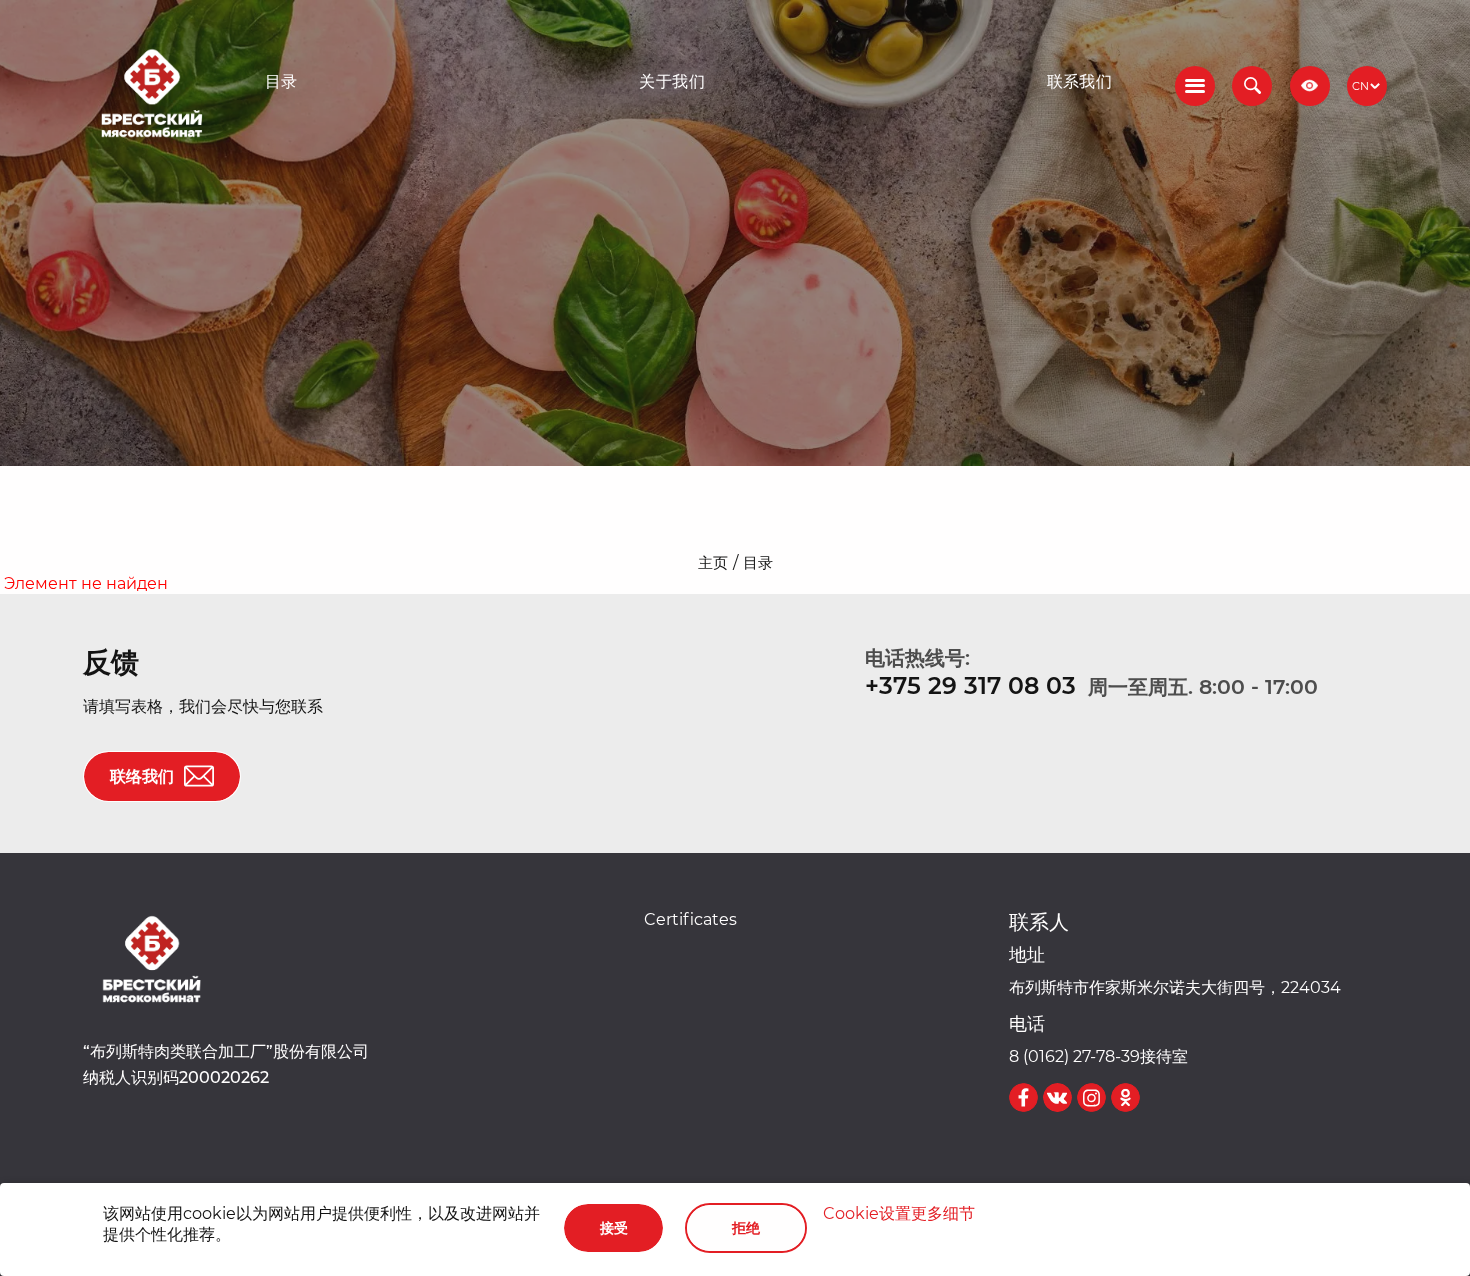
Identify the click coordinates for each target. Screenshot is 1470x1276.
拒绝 (746, 1228)
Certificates (690, 919)
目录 (281, 81)
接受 (614, 1228)
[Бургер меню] (1195, 86)
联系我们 (1080, 81)
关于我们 (672, 81)
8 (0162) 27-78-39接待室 (1098, 1056)
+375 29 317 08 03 (970, 685)
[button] (1252, 86)
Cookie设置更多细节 (899, 1213)
